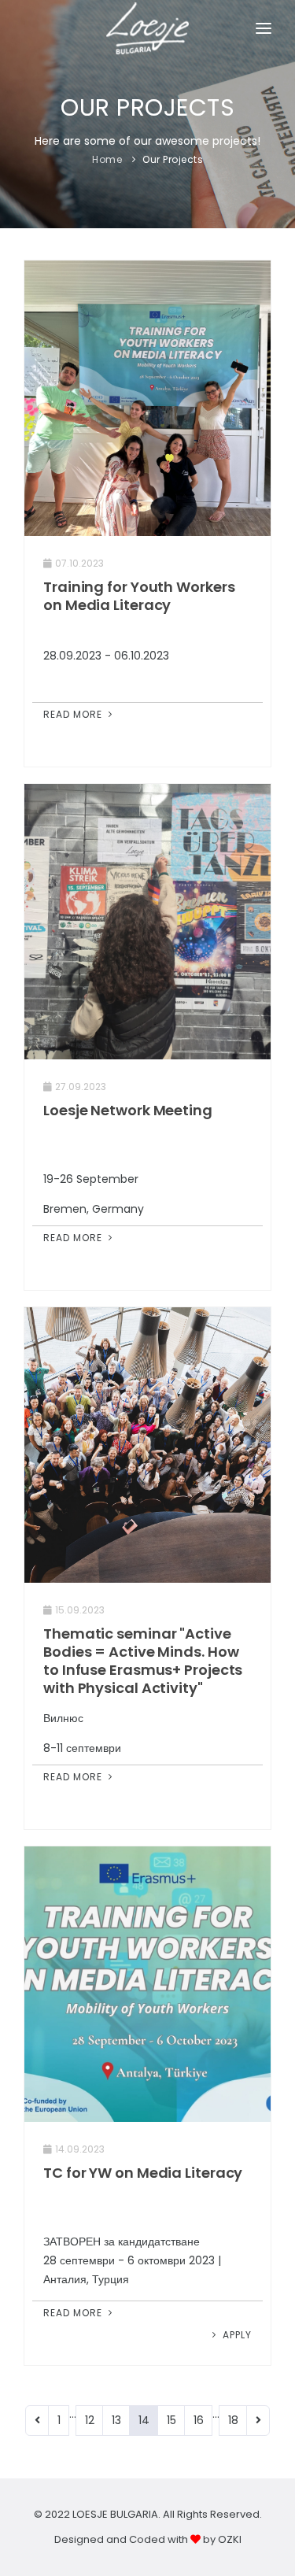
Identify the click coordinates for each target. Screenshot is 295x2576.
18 (233, 2420)
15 (171, 2420)
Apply (236, 2335)
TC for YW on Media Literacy (143, 2173)
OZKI (230, 2539)
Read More (74, 714)
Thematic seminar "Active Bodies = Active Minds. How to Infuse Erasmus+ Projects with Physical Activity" (143, 1661)
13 (116, 2420)
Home (107, 159)
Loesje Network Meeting (128, 1110)
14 (144, 2420)
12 (90, 2420)
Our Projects (173, 159)
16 (199, 2420)
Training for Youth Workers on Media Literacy (139, 596)
